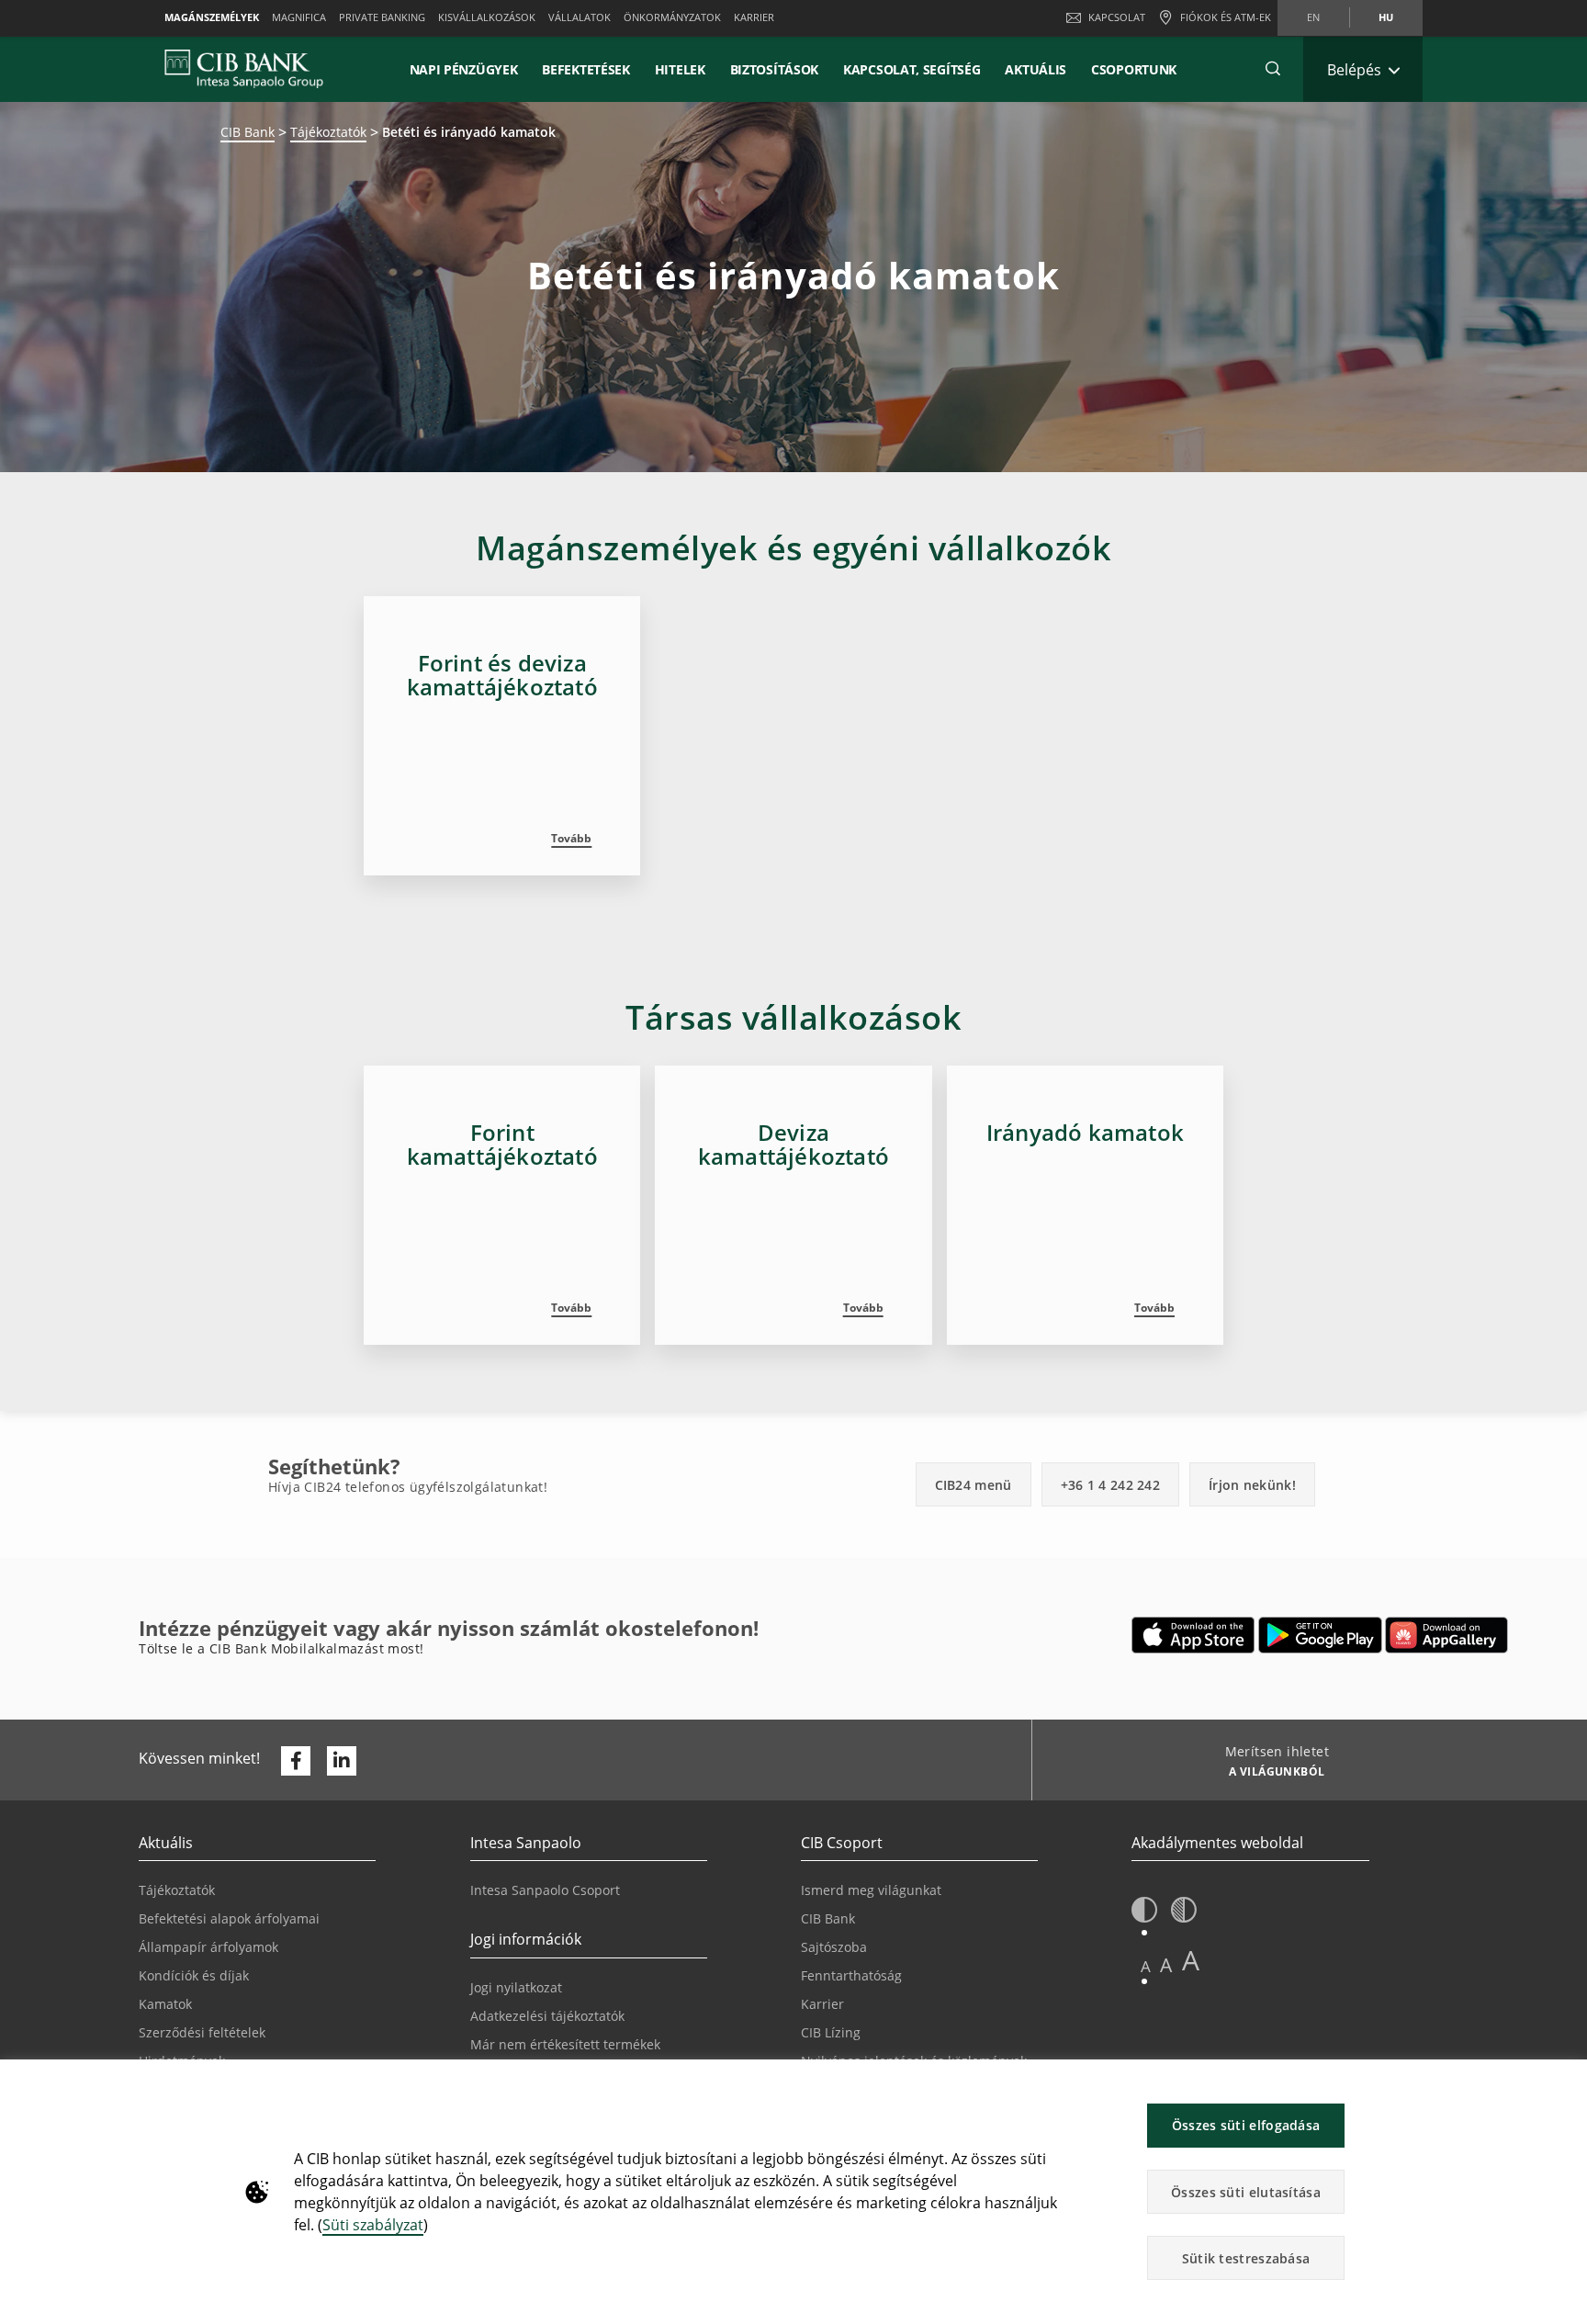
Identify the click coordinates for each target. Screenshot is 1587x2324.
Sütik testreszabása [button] (1246, 2258)
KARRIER (754, 17)
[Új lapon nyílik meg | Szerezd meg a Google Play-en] (1320, 1635)
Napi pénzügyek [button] (464, 69)
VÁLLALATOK (580, 17)
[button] (1273, 69)
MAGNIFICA (299, 17)
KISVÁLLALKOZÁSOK (487, 17)
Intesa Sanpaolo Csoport (545, 1890)
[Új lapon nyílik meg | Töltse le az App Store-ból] (1193, 1635)
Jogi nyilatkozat (516, 1987)
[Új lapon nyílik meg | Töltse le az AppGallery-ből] (1446, 1635)
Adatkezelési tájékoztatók (547, 2016)
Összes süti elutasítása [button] (1246, 2192)
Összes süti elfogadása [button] (1246, 2125)
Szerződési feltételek (202, 2032)
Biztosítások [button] (774, 69)
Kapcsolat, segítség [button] (912, 69)
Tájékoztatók (328, 132)
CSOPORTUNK (1134, 69)
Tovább (571, 838)
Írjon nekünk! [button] (1252, 1485)
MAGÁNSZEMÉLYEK (212, 17)
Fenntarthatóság (851, 1975)
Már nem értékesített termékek (565, 2044)
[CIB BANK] (244, 69)
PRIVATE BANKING (382, 17)
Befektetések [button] (585, 69)
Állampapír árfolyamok (208, 1947)
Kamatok (165, 2004)
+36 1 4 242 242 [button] (1111, 1485)
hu (1386, 17)
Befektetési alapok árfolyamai (229, 1918)
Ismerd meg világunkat (871, 1890)
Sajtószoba (834, 1947)
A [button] (1146, 1966)
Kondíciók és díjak (194, 1975)
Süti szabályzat (373, 2225)
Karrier (822, 2004)
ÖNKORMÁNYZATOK (672, 17)
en (1313, 17)
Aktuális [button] (1035, 69)
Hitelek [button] (680, 69)
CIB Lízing (831, 2032)
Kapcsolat (1117, 17)
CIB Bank (248, 132)
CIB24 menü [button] (974, 1485)
